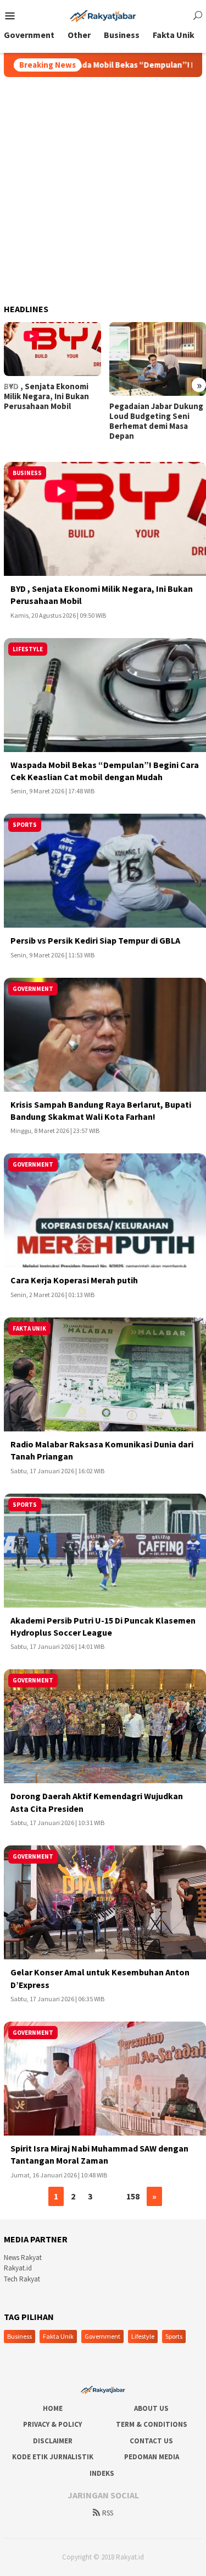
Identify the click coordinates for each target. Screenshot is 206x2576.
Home (53, 2408)
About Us (151, 2408)
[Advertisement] (103, 186)
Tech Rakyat (22, 2279)
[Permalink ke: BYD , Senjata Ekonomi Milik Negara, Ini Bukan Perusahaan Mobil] (52, 349)
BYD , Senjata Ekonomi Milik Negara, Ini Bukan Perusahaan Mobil (46, 396)
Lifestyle (143, 2336)
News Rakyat (23, 2258)
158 (133, 2196)
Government (102, 2336)
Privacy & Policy (52, 2424)
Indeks (102, 2473)
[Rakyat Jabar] (103, 15)
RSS (108, 2513)
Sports (174, 2336)
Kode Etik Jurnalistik (53, 2457)
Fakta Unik (58, 2336)
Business (20, 2336)
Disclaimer (53, 2441)
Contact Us (151, 2441)
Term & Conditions (152, 2424)
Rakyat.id (18, 2268)
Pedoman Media (152, 2457)
